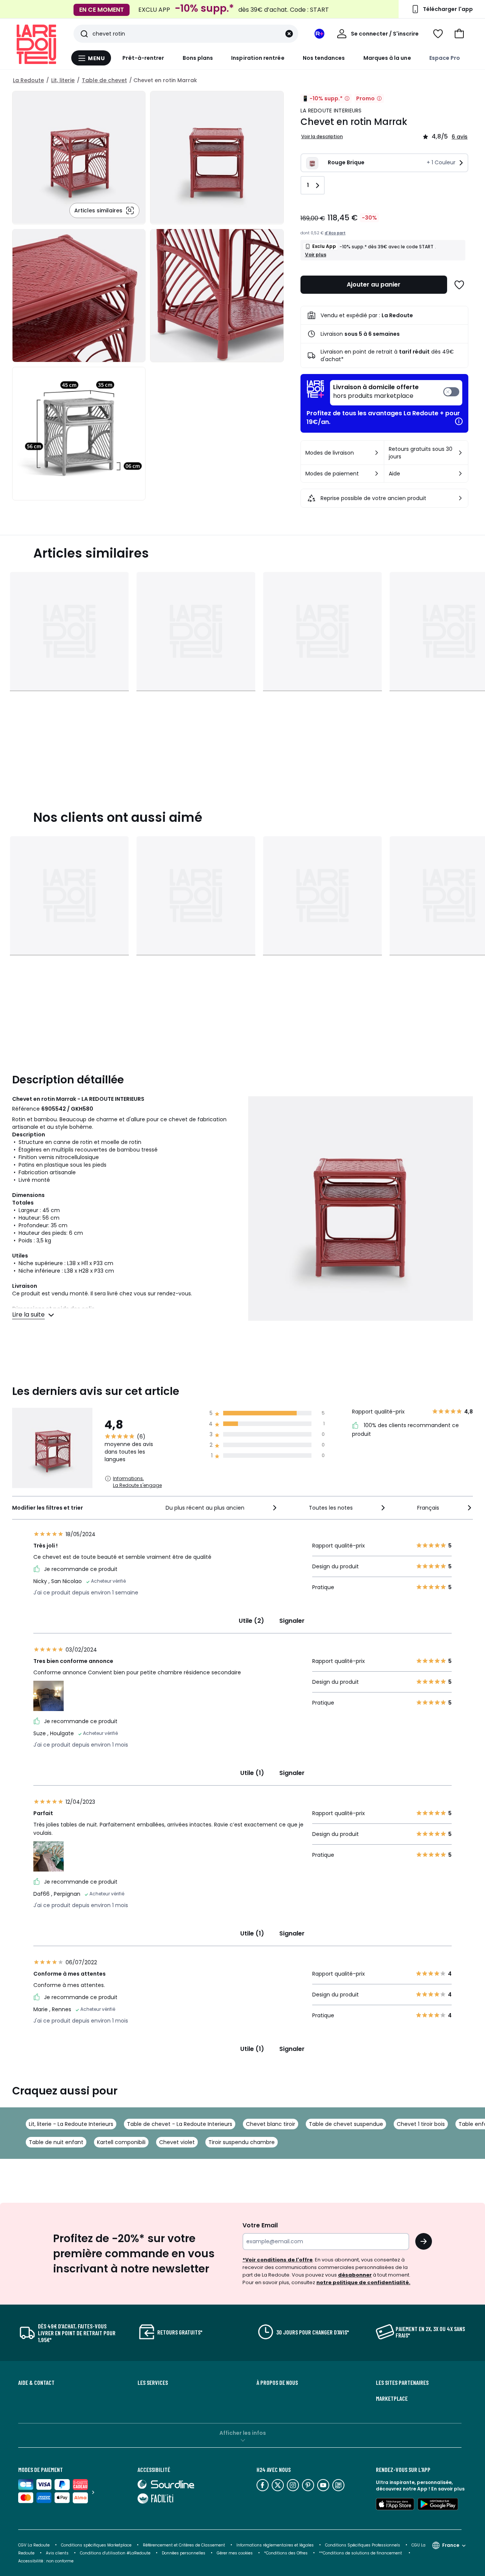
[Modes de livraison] (377, 453)
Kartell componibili (121, 2142)
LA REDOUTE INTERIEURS (331, 111)
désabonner (355, 2275)
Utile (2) (251, 1621)
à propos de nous (277, 2383)
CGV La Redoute (34, 2545)
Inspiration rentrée (258, 58)
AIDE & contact (36, 2383)
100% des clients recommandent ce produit (405, 1430)
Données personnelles (184, 2553)
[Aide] (460, 474)
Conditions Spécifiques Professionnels (363, 2545)
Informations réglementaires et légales (275, 2545)
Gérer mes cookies (235, 2553)
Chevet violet (177, 2142)
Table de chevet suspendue (346, 2124)
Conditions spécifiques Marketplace (96, 2545)
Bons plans (198, 58)
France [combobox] (451, 2545)
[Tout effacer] (289, 34)
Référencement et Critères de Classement (184, 2545)
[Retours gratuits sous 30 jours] (460, 453)
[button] (459, 34)
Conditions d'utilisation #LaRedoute (115, 2553)
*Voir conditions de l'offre (278, 2260)
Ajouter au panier (374, 284)
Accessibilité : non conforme (46, 2561)
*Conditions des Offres (286, 2553)
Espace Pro (445, 58)
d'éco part (335, 233)
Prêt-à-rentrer (143, 58)
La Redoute (28, 80)
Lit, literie (63, 80)
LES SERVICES (153, 2383)
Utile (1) (252, 1773)
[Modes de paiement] (377, 474)
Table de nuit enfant (56, 2142)
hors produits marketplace (376, 392)
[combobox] (222, 1508)
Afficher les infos (243, 2433)
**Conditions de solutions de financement (361, 2553)
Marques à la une (387, 58)
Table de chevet (104, 80)
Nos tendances (324, 58)
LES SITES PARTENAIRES (402, 2383)
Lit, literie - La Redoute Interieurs (71, 2124)
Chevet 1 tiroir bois (421, 2124)
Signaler (292, 1621)
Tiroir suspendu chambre (242, 2142)
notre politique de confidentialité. (363, 2282)
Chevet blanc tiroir (271, 2124)
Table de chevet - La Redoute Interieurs (180, 2124)
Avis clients (57, 2553)
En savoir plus (448, 2489)
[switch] (396, 393)
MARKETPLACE (392, 2398)
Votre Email (260, 2225)
